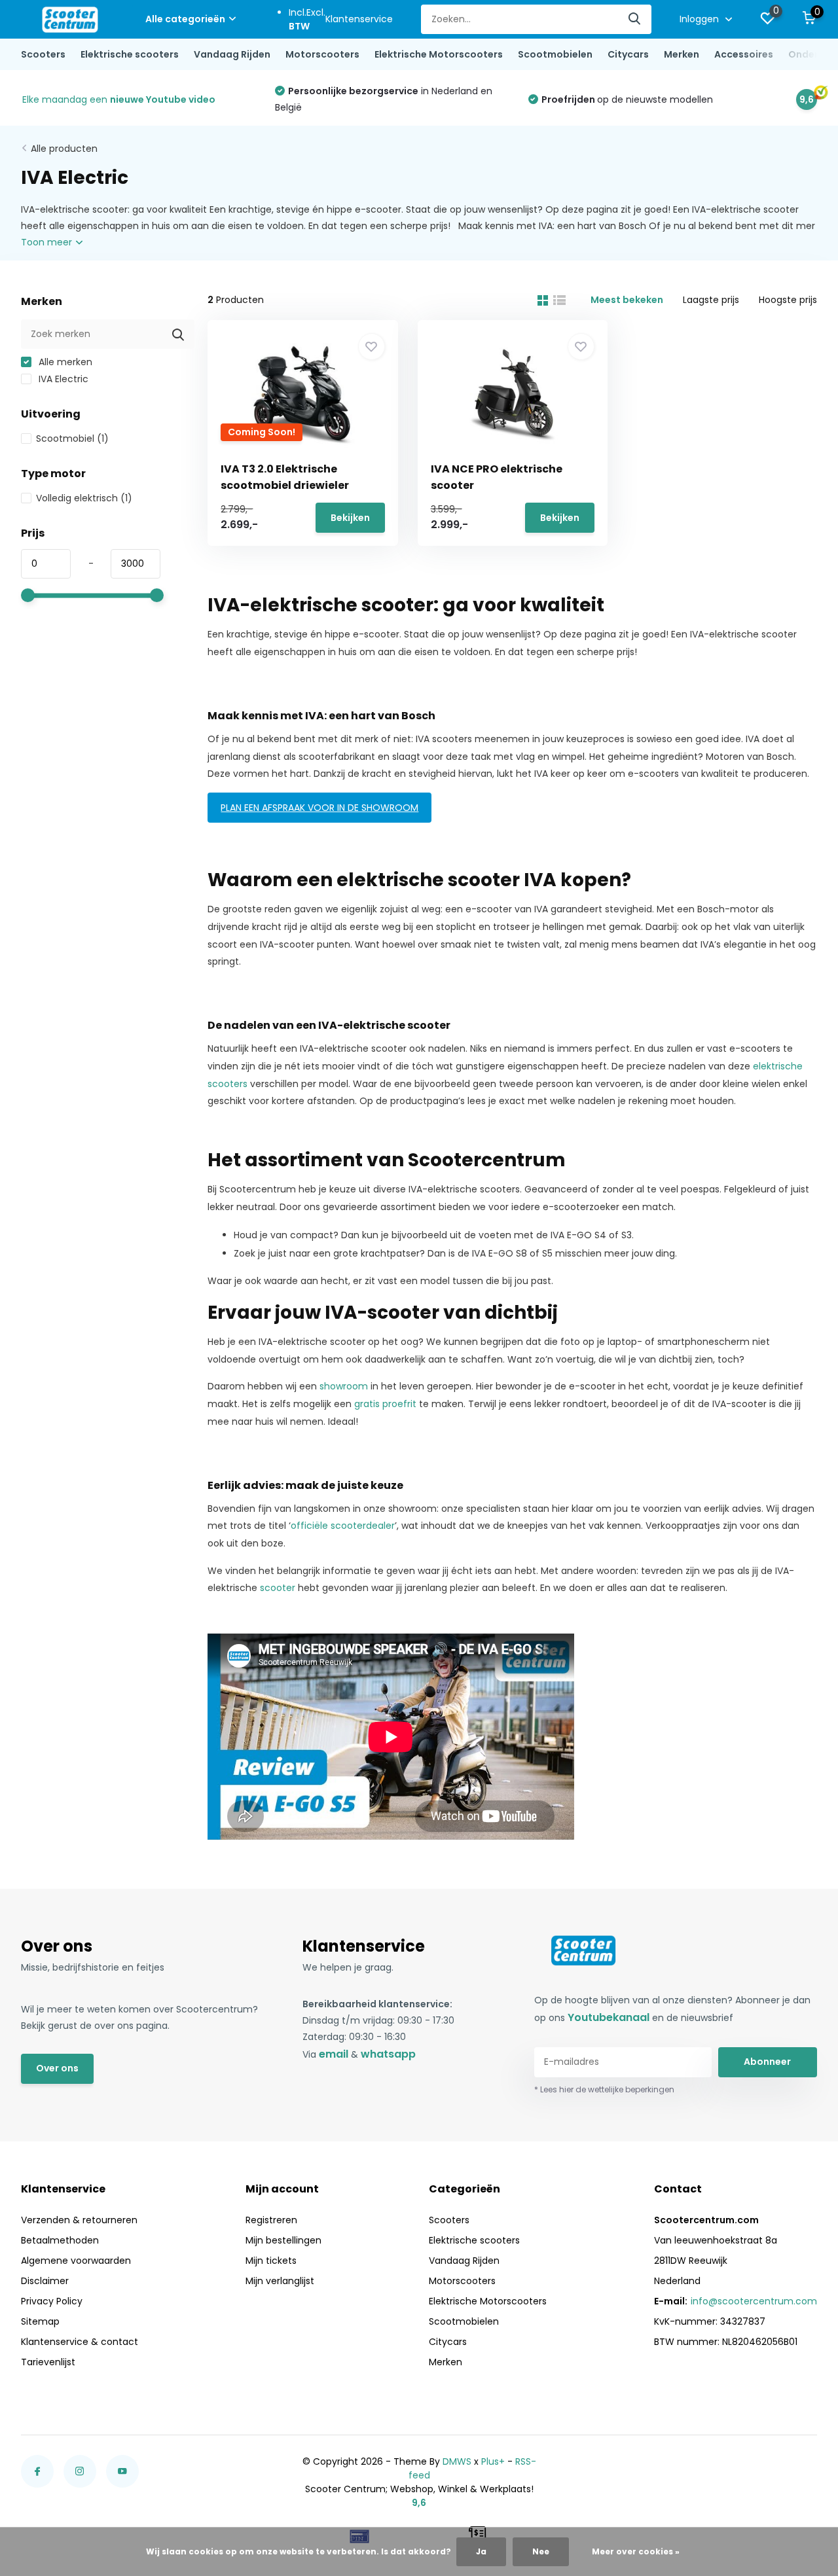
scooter (278, 1588)
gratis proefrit (385, 1404)
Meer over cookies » (636, 2551)
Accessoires (744, 54)
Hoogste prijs (788, 300)
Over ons (57, 2068)
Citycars (628, 54)
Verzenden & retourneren (79, 2220)
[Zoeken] (635, 19)
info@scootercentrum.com (754, 2301)
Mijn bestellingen (283, 2240)
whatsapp (388, 2054)
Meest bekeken (627, 300)
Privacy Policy (52, 2301)
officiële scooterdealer (343, 1526)
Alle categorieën (185, 19)
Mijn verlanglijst (280, 2281)
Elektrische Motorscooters (439, 54)
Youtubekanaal (609, 2017)
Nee (541, 2551)
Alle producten (64, 149)
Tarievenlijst (48, 2362)
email (334, 2054)
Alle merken (64, 362)
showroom (344, 1386)
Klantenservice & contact (80, 2342)
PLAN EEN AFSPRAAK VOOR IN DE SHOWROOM (319, 808)
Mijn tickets (271, 2261)
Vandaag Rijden (232, 54)
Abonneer (767, 2062)
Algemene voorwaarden (76, 2261)
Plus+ (493, 2461)
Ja (481, 2551)
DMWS (457, 2461)
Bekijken (350, 518)
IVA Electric (62, 379)
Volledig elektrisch (84, 498)
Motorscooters (322, 54)
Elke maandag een (119, 99)
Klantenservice (359, 19)
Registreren (271, 2220)
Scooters (43, 54)
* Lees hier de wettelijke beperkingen (604, 2089)
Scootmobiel (72, 438)
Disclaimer (45, 2281)
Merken (682, 54)
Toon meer (48, 242)
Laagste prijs (711, 300)
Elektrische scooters (130, 54)
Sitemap (40, 2321)
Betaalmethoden (60, 2240)
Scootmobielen (555, 54)
